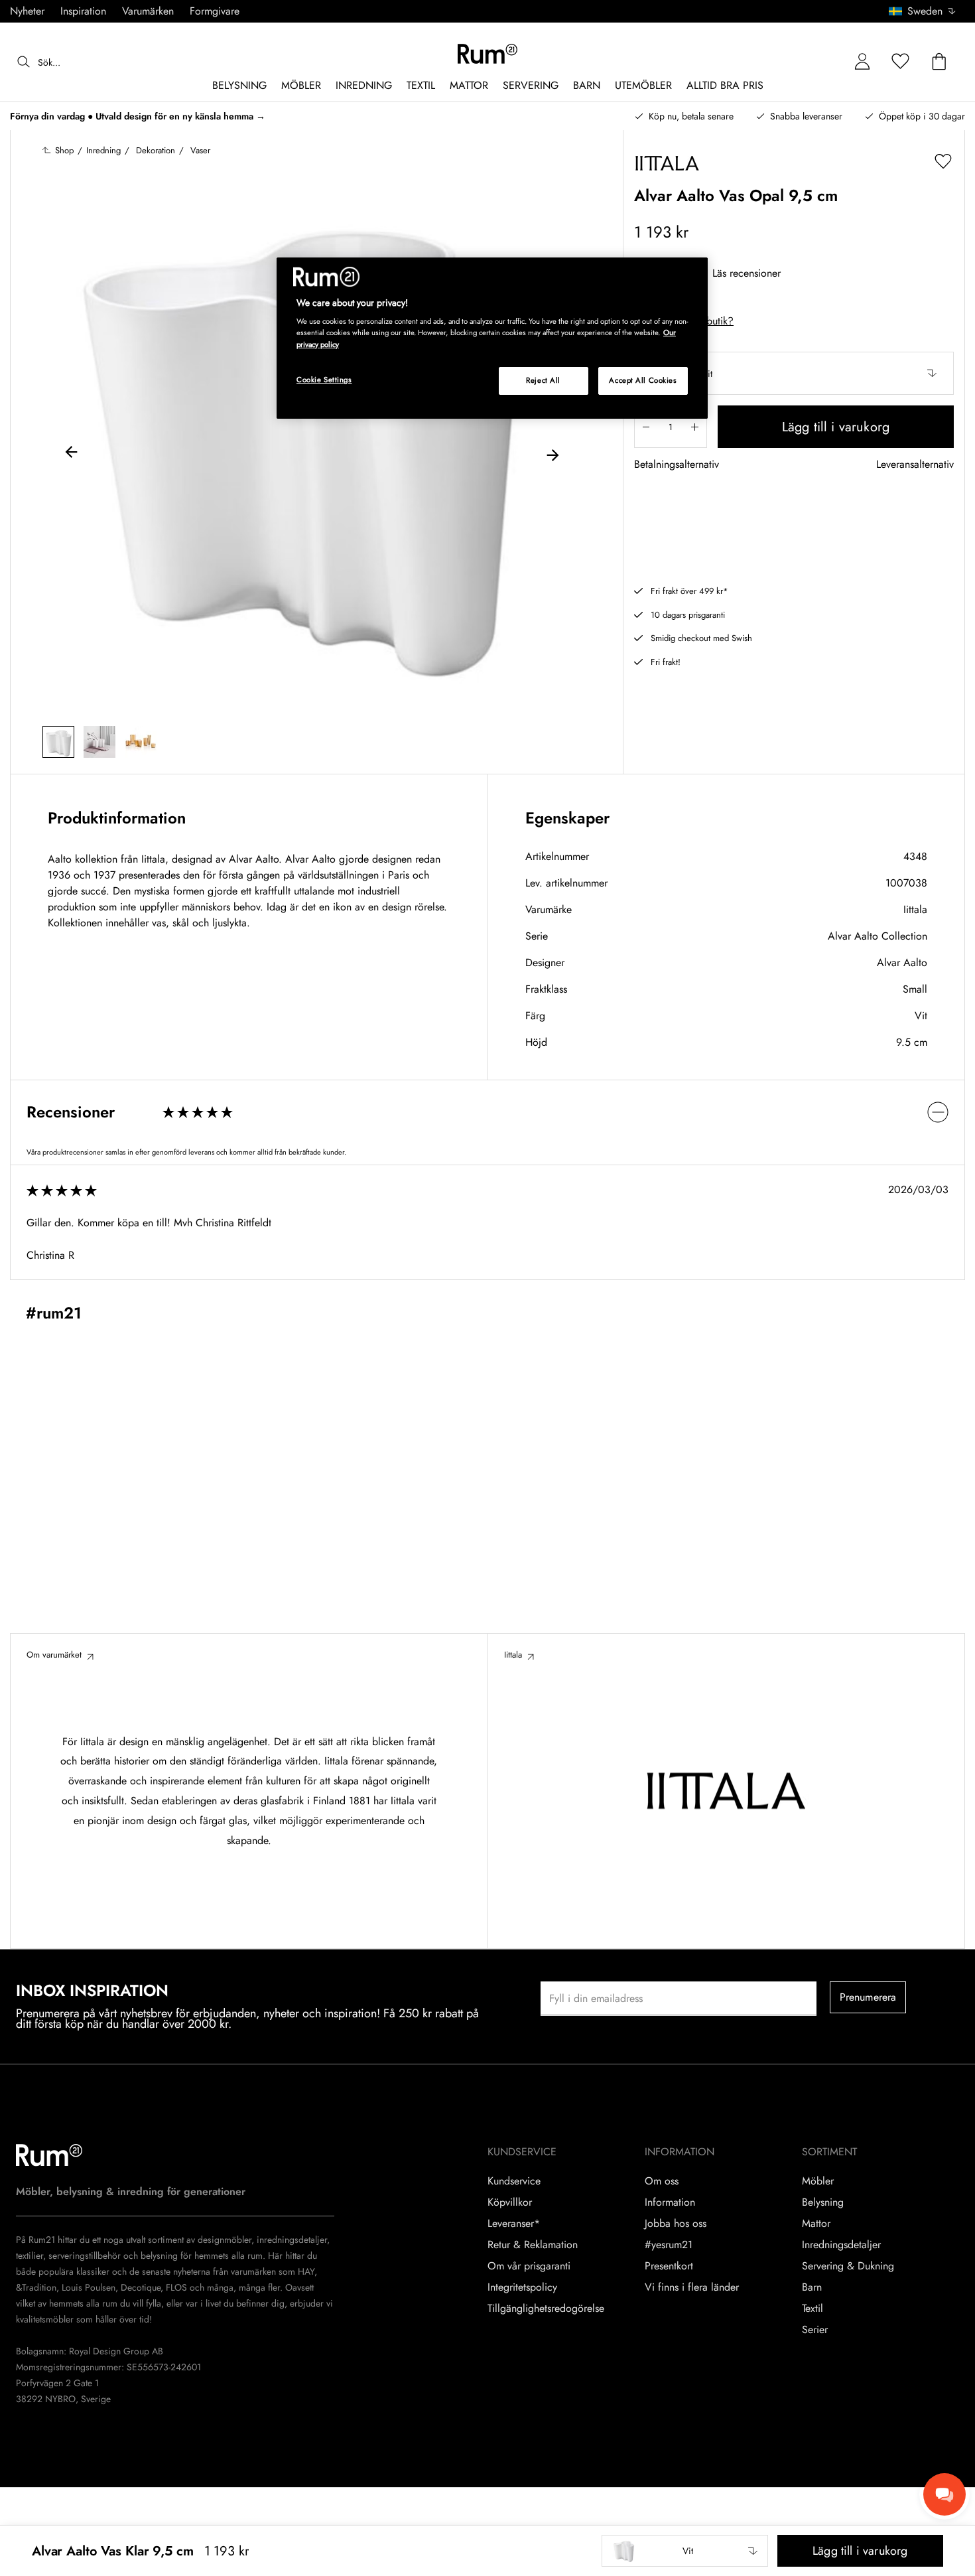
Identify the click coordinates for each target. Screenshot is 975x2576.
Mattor (816, 2224)
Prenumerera (868, 1997)
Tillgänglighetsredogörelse (546, 2309)
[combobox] (923, 11)
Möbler (818, 2181)
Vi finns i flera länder (692, 2287)
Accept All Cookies (643, 380)
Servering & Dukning (848, 2266)
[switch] (487, 1112)
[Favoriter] (901, 62)
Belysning (823, 2202)
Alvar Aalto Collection (877, 936)
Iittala (915, 909)
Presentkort (669, 2266)
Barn (812, 2287)
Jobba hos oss (676, 2224)
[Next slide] (552, 454)
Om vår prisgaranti (529, 2266)
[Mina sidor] (862, 62)
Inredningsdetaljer (841, 2245)
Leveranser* (514, 2224)
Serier (815, 2330)
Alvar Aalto (902, 963)
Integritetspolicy (522, 2287)
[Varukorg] (939, 62)
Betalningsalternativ (677, 465)
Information (670, 2202)
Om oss (662, 2181)
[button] (927, 11)
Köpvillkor (510, 2202)
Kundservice (514, 2181)
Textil (812, 2309)
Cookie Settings (324, 380)
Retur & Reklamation (533, 2245)
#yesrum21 (669, 2245)
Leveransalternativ (915, 465)
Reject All (543, 380)
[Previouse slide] (72, 454)
